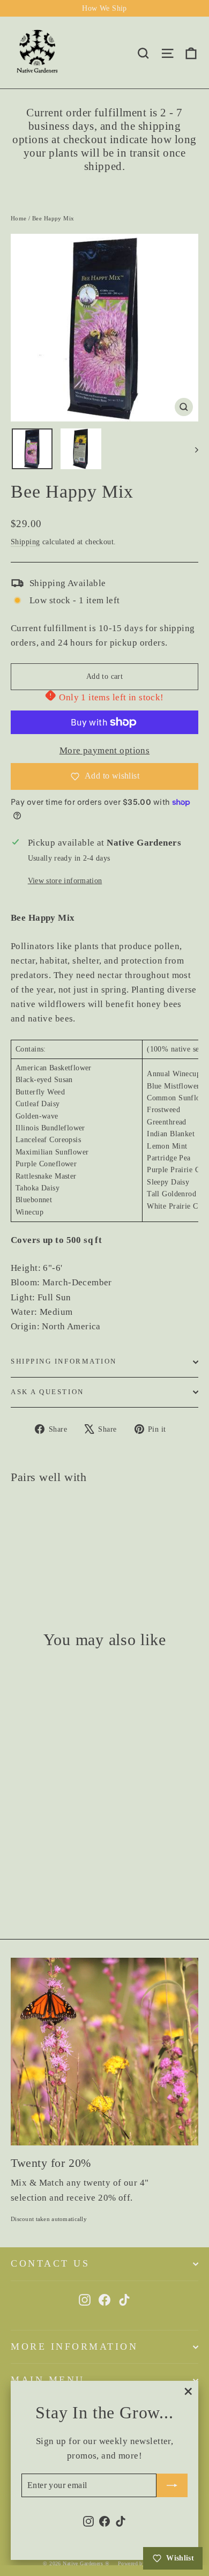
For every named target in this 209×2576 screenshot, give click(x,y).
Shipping (25, 542)
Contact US (50, 2263)
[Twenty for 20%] (104, 2052)
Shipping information (64, 1361)
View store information (65, 881)
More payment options (105, 750)
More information (74, 2346)
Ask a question (47, 1392)
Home (19, 218)
